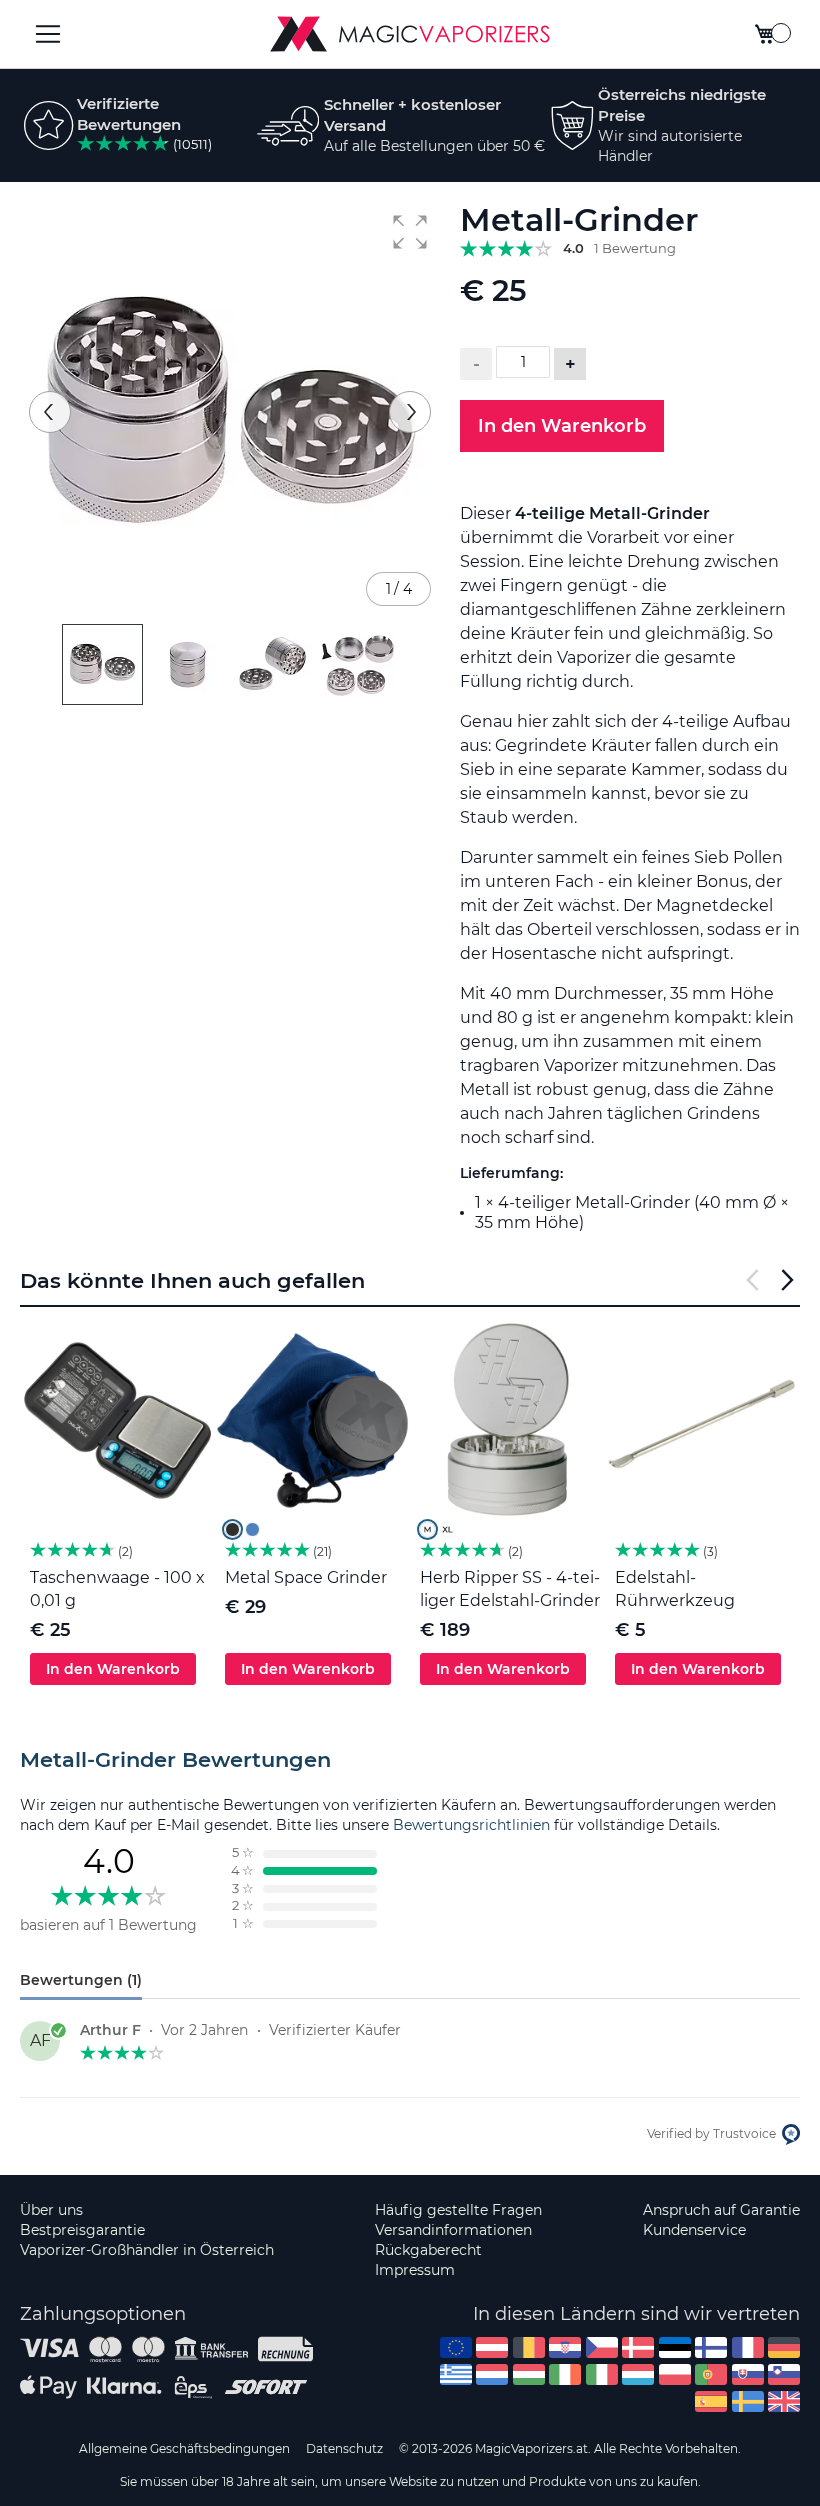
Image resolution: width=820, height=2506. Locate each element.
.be (529, 2347)
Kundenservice (694, 2230)
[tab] (410, 1760)
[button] (410, 232)
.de (784, 2347)
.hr (565, 2347)
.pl (675, 2374)
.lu (638, 2374)
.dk (638, 2347)
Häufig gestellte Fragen (458, 2210)
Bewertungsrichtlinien (471, 1825)
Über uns (51, 2210)
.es (711, 2401)
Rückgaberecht (428, 2250)
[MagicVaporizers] (410, 34)
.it (602, 2374)
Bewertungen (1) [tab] (81, 1980)
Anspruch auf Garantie (721, 2210)
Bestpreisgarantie (82, 2230)
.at (492, 2347)
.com (456, 2347)
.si (784, 2374)
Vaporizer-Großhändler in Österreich (147, 2250)
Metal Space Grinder (306, 1577)
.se (748, 2401)
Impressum (415, 2270)
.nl (492, 2374)
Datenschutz (344, 2448)
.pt (711, 2374)
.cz (602, 2347)
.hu (529, 2374)
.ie (565, 2374)
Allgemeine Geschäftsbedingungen (184, 2448)
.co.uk (784, 2401)
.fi (711, 2347)
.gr (456, 2374)
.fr (748, 2347)
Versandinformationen (453, 2230)
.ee (675, 2347)
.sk (748, 2374)
